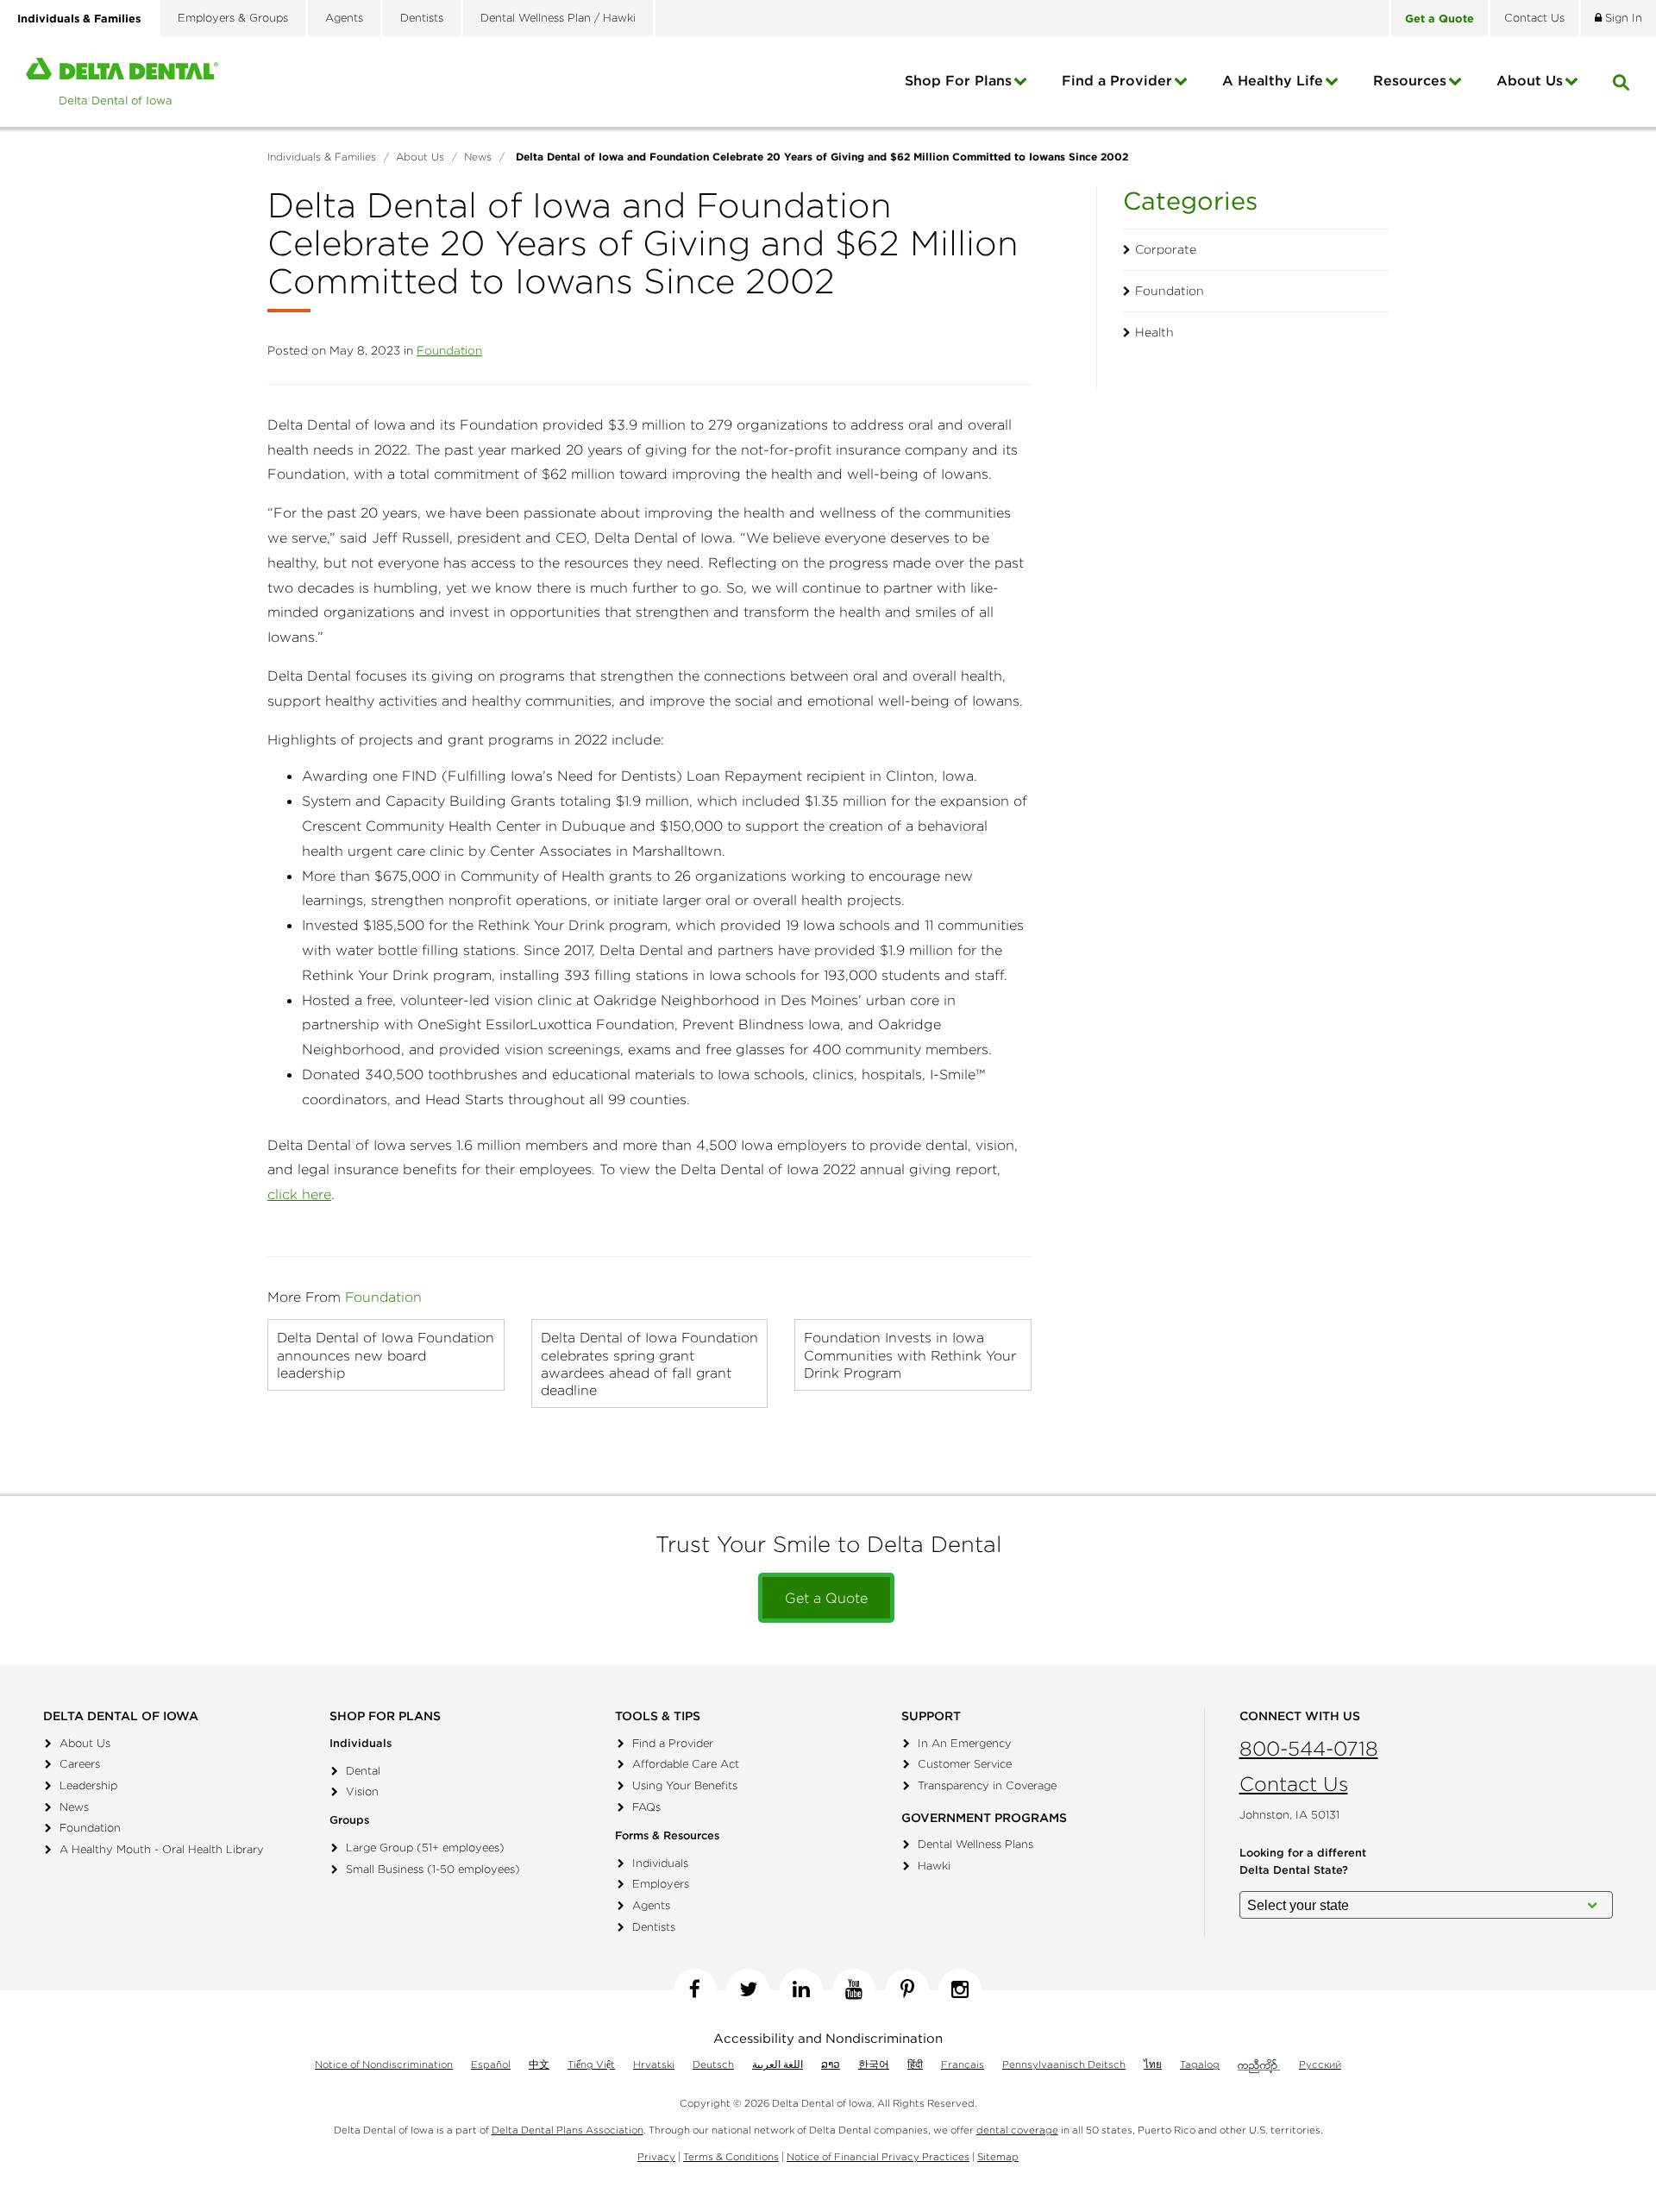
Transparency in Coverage (987, 1785)
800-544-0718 (1309, 1748)
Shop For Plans (958, 80)
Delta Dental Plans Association (568, 2130)
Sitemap (998, 2156)
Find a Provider (1117, 80)
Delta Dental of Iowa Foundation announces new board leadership (386, 1354)
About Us (85, 1743)
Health (1154, 332)
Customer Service (965, 1764)
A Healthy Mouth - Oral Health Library (162, 1849)
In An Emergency (965, 1743)
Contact (1534, 18)
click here (299, 1194)
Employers (661, 1884)
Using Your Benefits (685, 1785)
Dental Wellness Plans (975, 1844)
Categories (1190, 201)
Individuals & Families (79, 18)
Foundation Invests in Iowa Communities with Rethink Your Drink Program (910, 1354)
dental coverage (1017, 2130)
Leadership (88, 1785)
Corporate (1166, 249)
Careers (80, 1764)
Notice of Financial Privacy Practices (878, 2156)
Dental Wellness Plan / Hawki (558, 18)
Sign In (1622, 18)
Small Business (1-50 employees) (433, 1869)
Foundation (449, 350)
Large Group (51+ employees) (425, 1848)
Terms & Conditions (731, 2156)
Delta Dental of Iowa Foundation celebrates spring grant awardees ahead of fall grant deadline (649, 1363)
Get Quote (1440, 18)
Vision (362, 1791)
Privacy (656, 2156)
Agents (344, 18)
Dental (363, 1771)
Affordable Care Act (686, 1764)
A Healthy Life (1273, 80)
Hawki (934, 1866)
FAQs (646, 1807)
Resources (1410, 80)
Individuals (660, 1863)
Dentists (422, 18)
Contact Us (1294, 1784)
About (1530, 80)
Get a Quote (826, 1598)
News (74, 1807)
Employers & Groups (233, 18)
